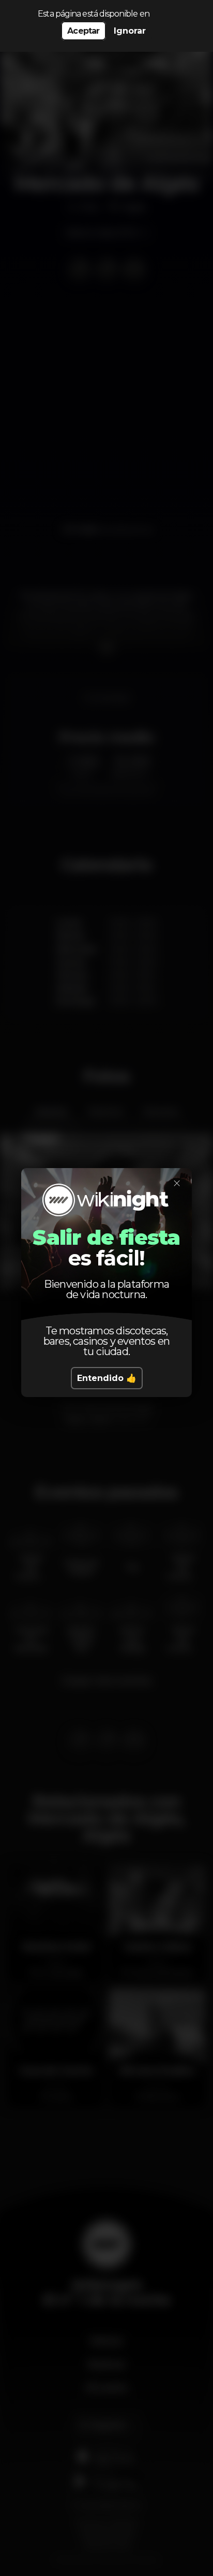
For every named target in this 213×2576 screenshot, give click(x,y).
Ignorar (130, 31)
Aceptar (83, 31)
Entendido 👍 (107, 1378)
